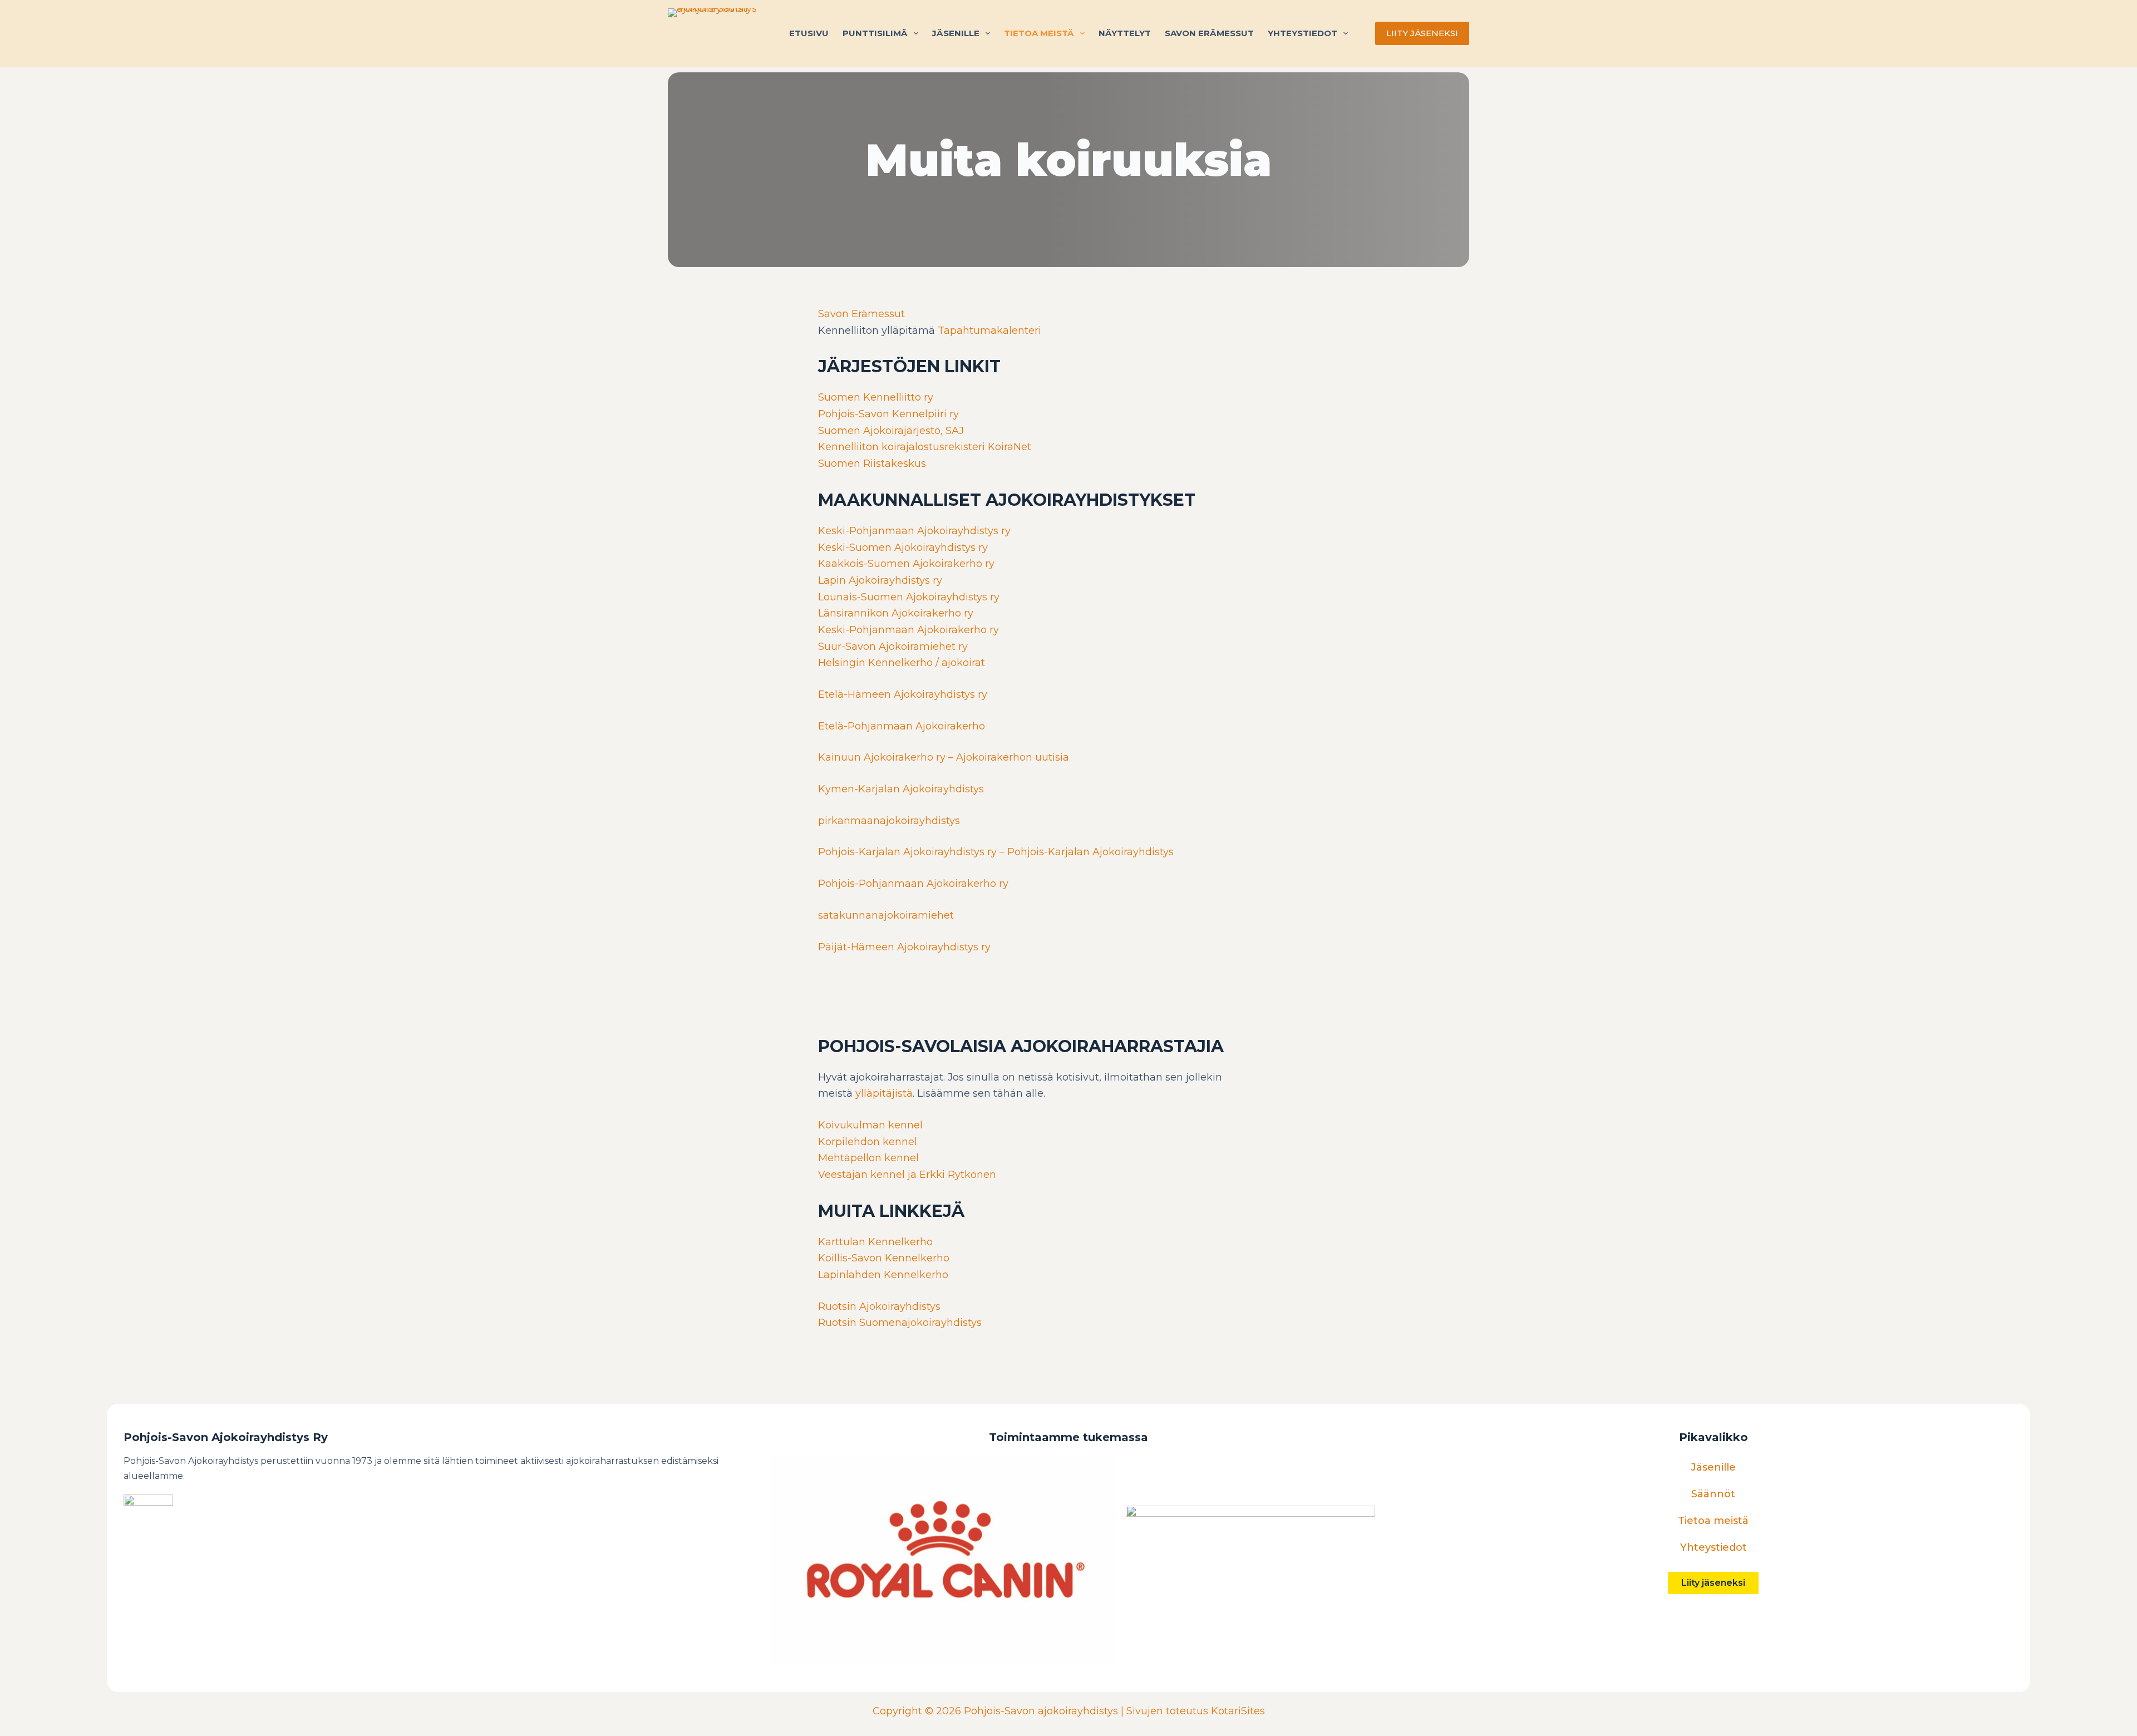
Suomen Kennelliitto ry (876, 397)
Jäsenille (956, 33)
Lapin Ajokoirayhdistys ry (880, 580)
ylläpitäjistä (884, 1093)
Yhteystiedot (1303, 33)
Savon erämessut (1209, 33)
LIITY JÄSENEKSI (1422, 33)
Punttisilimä (875, 33)
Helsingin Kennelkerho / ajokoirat (902, 663)
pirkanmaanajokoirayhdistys (889, 821)
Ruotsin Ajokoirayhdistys (879, 1306)
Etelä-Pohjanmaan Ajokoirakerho (902, 726)
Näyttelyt (1125, 33)
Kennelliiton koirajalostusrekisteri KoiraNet (925, 447)
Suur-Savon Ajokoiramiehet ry (893, 647)
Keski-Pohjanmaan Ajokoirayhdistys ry (914, 531)
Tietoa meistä (1039, 33)
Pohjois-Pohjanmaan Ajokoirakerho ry (913, 884)
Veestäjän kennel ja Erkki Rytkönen (907, 1175)
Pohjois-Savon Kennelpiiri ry (888, 414)
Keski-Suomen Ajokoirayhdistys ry (903, 548)
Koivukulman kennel (870, 1125)
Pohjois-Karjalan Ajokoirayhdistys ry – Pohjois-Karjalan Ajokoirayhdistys (996, 852)
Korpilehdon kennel (868, 1142)
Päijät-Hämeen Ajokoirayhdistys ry (904, 947)
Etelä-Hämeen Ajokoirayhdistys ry (903, 694)
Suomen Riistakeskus (872, 463)
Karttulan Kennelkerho (875, 1242)
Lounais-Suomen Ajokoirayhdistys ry (909, 597)
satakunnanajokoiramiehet (886, 915)
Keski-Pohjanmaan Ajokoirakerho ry (909, 630)
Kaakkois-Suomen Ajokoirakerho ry (906, 564)
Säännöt (1713, 1494)
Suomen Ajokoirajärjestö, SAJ (891, 431)
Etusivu (809, 33)
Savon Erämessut (861, 314)
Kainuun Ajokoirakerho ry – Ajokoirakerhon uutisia (944, 757)
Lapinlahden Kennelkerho (883, 1275)
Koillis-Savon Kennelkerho (884, 1258)
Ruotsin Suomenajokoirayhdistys (900, 1323)
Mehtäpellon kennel (868, 1158)
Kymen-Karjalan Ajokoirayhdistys (901, 789)
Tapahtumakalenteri (989, 331)
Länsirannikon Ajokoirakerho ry (896, 613)
